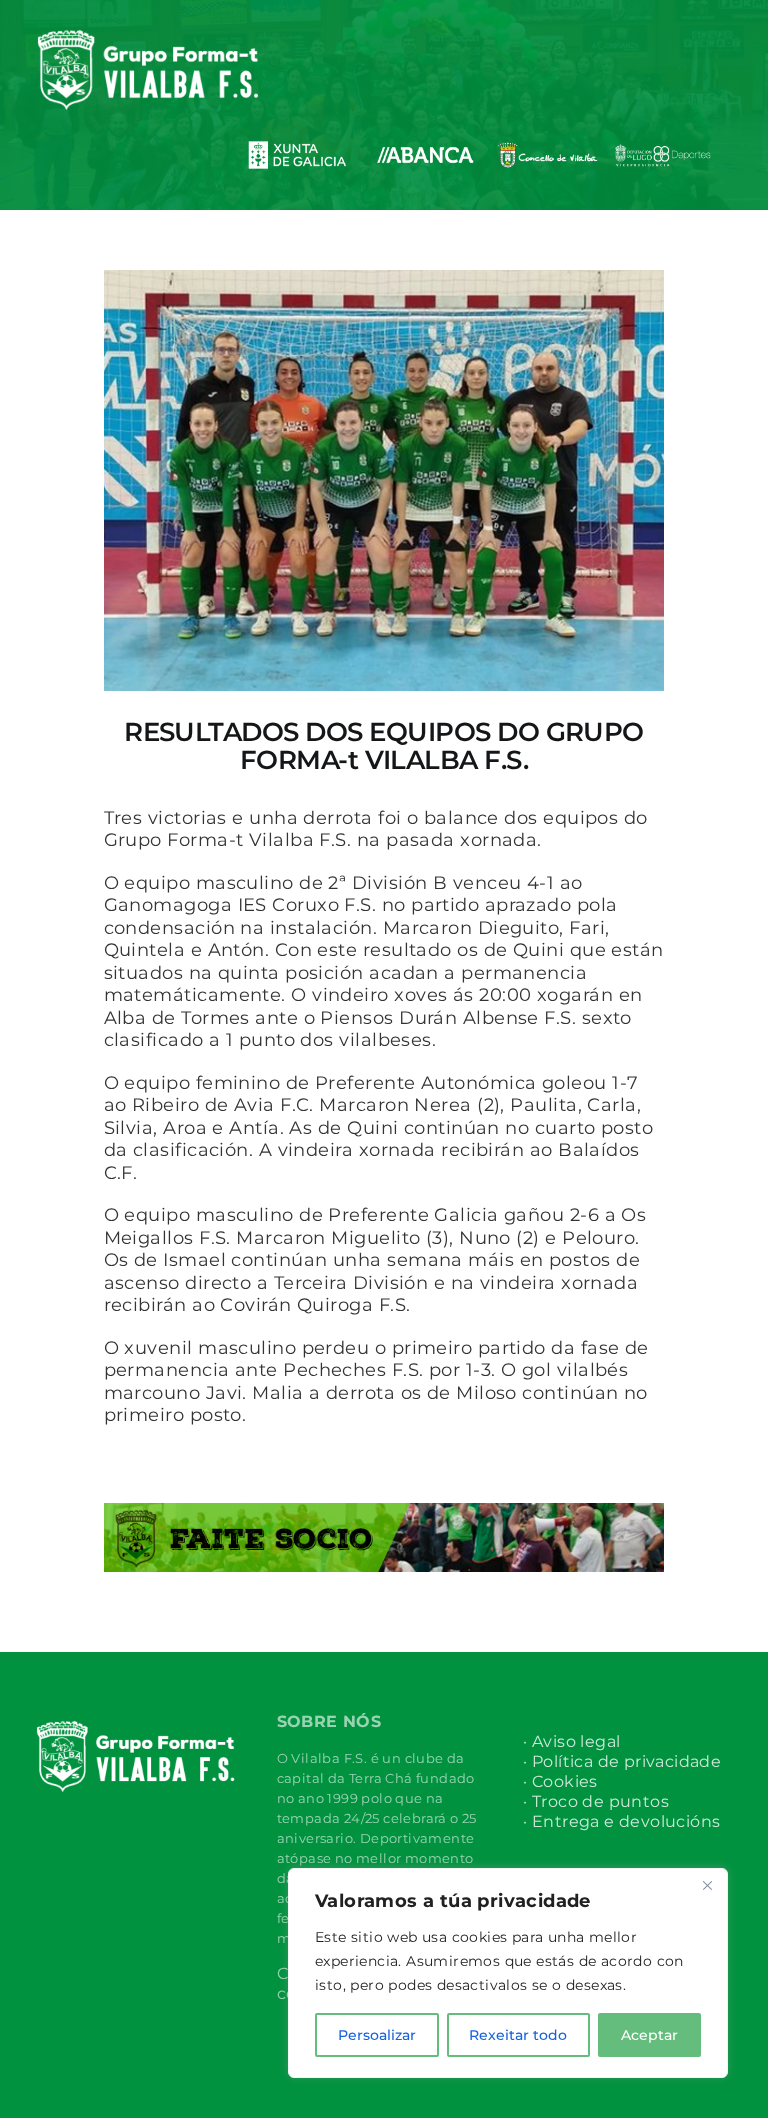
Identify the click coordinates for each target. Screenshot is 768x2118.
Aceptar (649, 2035)
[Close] (707, 1885)
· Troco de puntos (596, 1801)
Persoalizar (377, 2035)
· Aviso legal (571, 1741)
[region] (508, 1973)
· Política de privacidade (622, 1761)
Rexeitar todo (518, 2035)
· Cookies (560, 1781)
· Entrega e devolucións (621, 1821)
